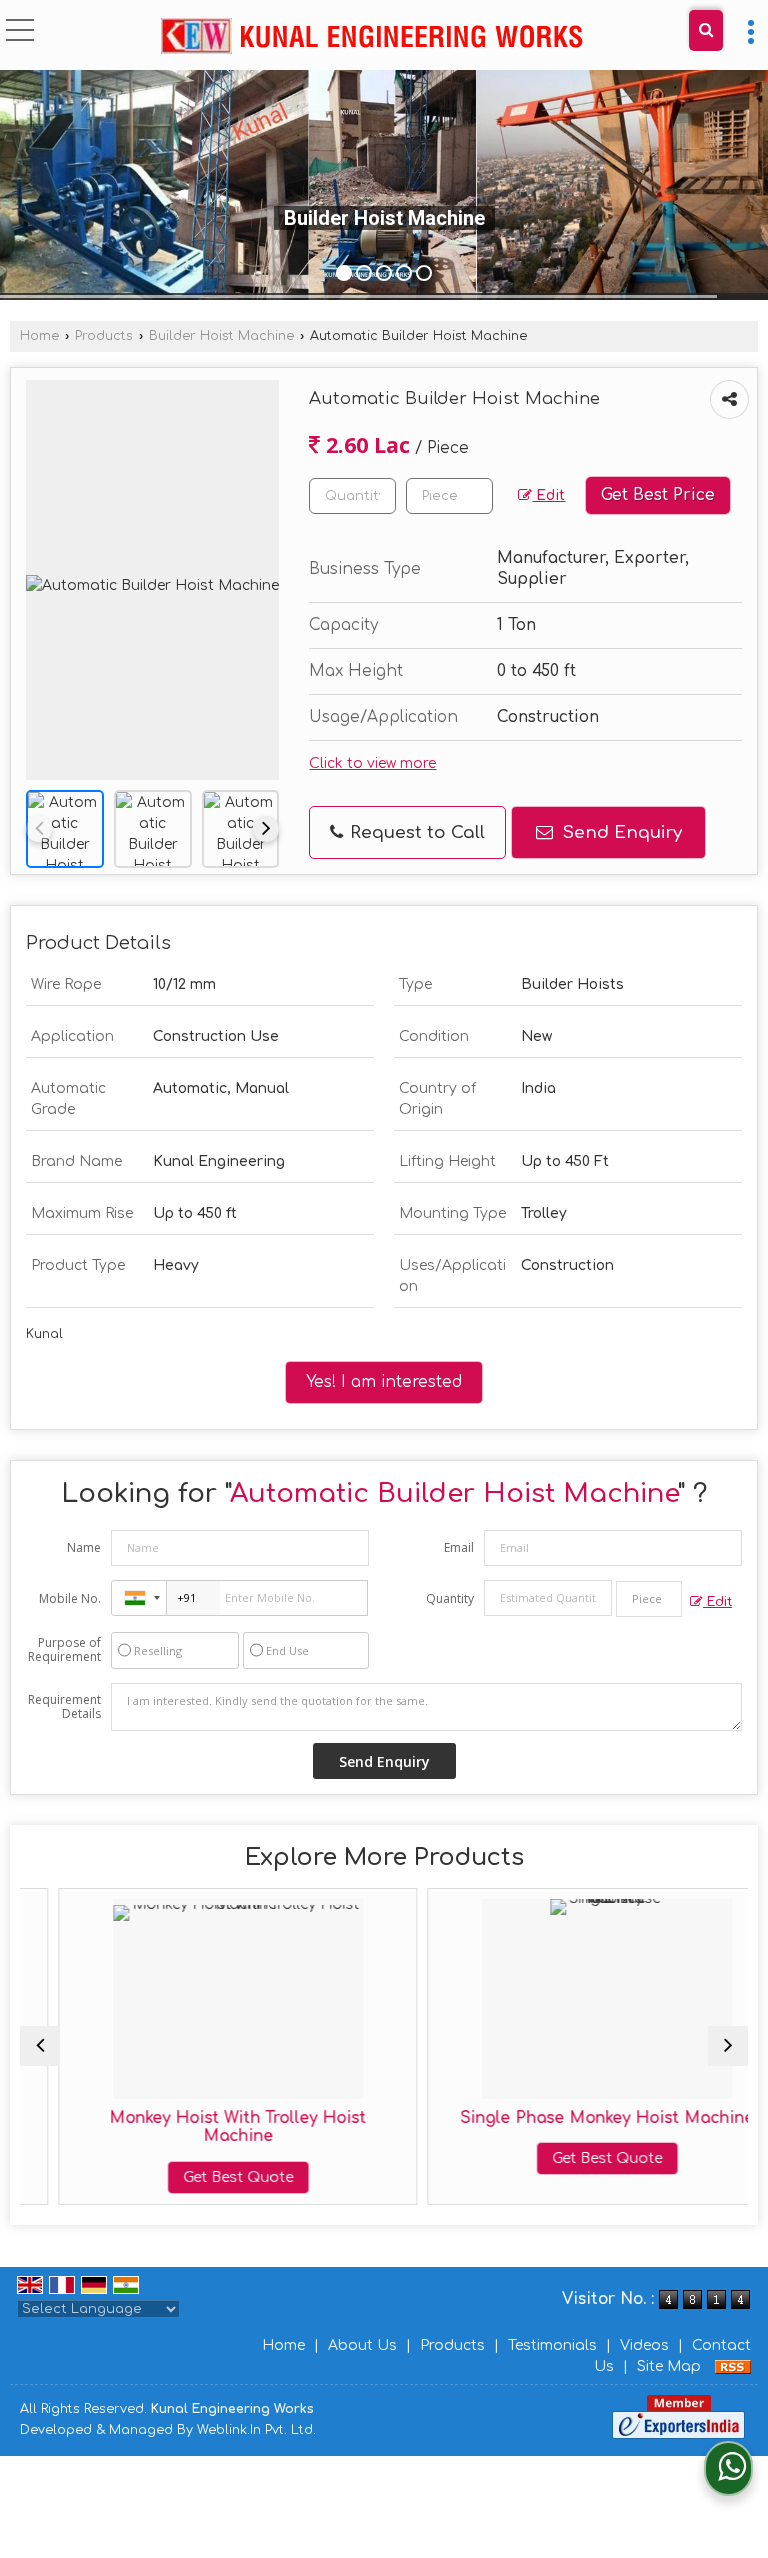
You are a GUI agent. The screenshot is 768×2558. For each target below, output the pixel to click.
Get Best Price (658, 495)
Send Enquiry (620, 832)
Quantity (450, 1598)
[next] (266, 829)
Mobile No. (70, 1598)
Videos (644, 2345)
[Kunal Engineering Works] (372, 37)
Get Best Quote (200, 2177)
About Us (362, 2345)
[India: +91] (139, 1598)
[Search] (706, 30)
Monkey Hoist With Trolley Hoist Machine (200, 2127)
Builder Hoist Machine (221, 336)
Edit (548, 495)
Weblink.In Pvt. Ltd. (256, 2430)
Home (39, 336)
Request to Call (415, 832)
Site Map (669, 2366)
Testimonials (552, 2345)
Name (84, 1547)
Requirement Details (64, 1707)
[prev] (39, 829)
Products (104, 336)
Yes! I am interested (384, 1382)
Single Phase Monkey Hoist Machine (569, 2118)
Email (459, 1547)
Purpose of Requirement (64, 1650)
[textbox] (449, 496)
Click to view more (372, 763)
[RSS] (733, 2366)
